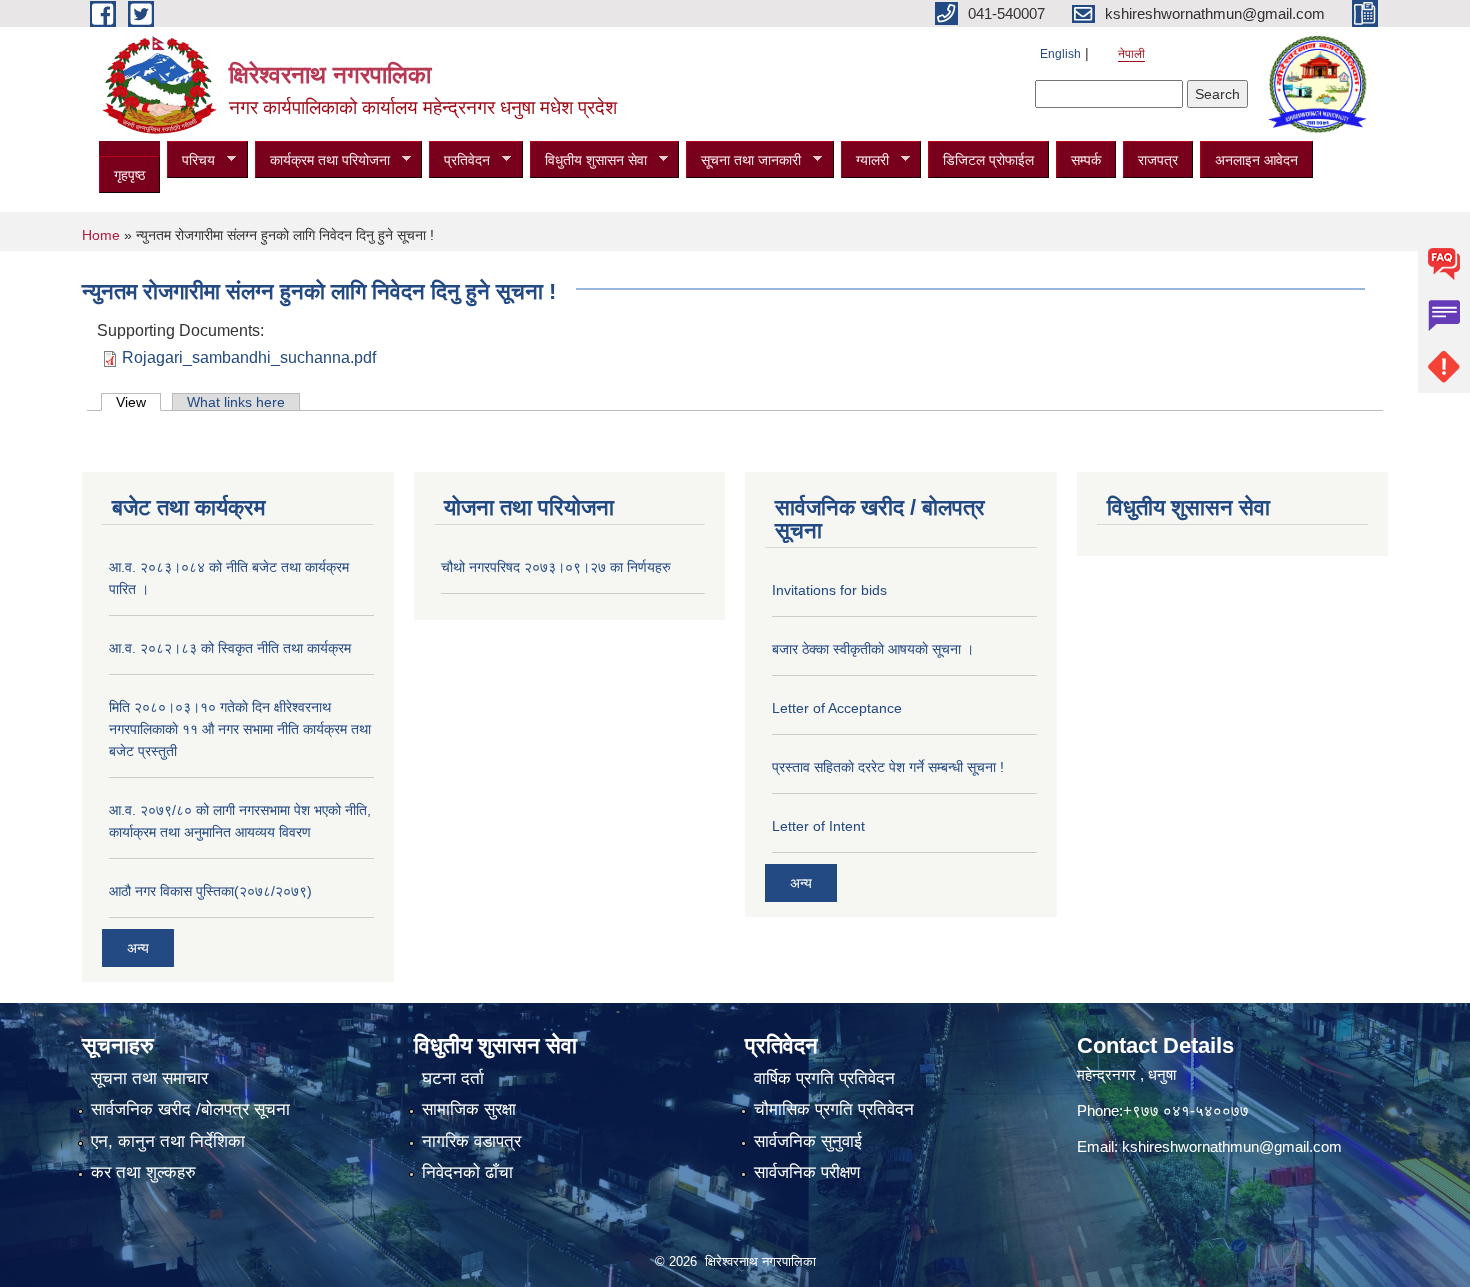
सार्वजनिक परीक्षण (807, 1172)
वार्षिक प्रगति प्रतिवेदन (824, 1078)
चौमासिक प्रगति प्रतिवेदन (834, 1109)
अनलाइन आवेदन (1256, 160)
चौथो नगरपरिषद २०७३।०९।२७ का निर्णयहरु (556, 567)
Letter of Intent (818, 826)
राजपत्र (1158, 160)
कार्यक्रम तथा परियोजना (322, 160)
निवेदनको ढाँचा (467, 1172)
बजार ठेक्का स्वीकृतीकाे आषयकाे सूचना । (873, 649)
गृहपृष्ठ (129, 175)
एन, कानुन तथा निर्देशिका (168, 1141)
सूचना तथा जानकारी (743, 160)
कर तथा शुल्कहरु (143, 1172)
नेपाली (1131, 54)
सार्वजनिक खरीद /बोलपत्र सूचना (190, 1109)
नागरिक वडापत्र (471, 1141)
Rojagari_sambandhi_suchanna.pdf (249, 357)
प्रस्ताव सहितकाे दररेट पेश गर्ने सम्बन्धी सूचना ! (888, 767)
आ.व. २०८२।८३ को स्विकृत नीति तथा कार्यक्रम (230, 648)
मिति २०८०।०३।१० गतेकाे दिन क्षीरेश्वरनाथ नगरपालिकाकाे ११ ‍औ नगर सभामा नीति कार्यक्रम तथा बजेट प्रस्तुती (240, 729)
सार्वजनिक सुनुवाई (808, 1141)
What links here (236, 402)
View (138, 402)
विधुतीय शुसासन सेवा (588, 160)
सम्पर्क (1086, 160)
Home (101, 235)
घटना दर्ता (453, 1078)
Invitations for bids (829, 590)
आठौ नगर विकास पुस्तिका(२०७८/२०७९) (210, 891)
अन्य (138, 948)
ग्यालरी (865, 160)
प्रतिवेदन (459, 160)
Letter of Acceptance (837, 708)
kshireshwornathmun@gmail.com (1232, 1146)
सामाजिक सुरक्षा (469, 1109)
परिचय (191, 160)
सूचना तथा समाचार (149, 1078)
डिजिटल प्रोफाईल (988, 160)
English (1060, 54)
